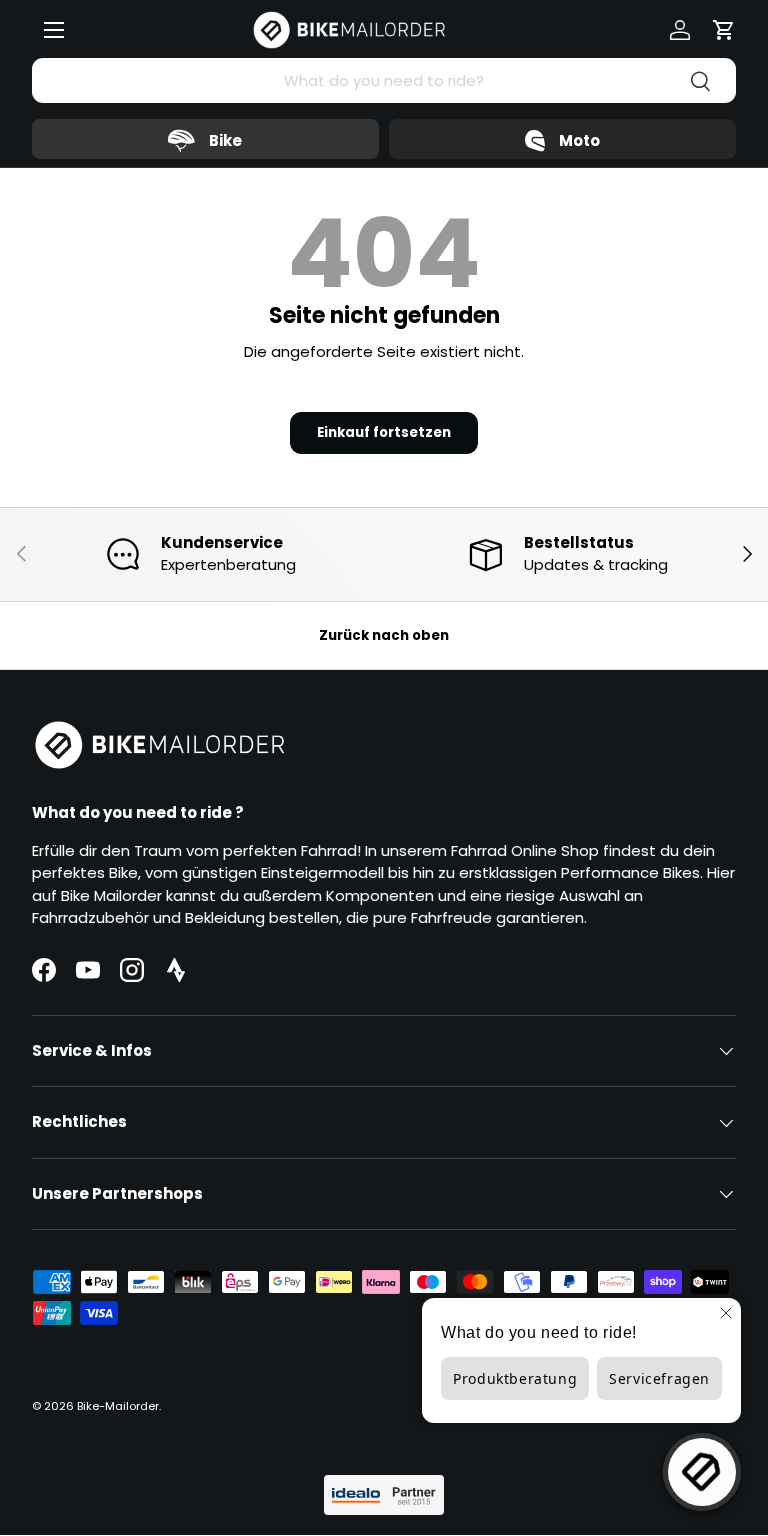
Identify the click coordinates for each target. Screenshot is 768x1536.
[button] (724, 30)
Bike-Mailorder (118, 1406)
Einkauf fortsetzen (384, 432)
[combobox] (384, 80)
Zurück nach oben (384, 635)
